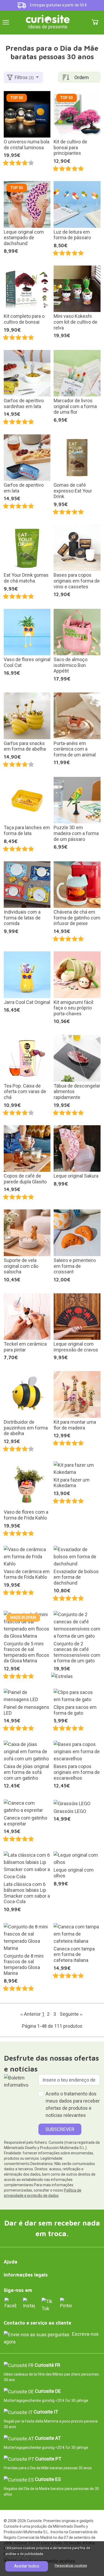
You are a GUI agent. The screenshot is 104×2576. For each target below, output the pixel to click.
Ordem (82, 77)
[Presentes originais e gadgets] (48, 18)
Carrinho (95, 22)
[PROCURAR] (84, 22)
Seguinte (71, 2014)
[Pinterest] (66, 2303)
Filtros (24, 77)
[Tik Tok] (48, 2305)
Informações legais (26, 2275)
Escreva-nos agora (51, 2338)
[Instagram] (29, 2303)
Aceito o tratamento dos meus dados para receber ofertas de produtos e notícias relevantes (73, 2104)
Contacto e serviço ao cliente (37, 2323)
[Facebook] (11, 2303)
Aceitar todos (27, 2566)
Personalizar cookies (71, 2566)
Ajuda (11, 2262)
